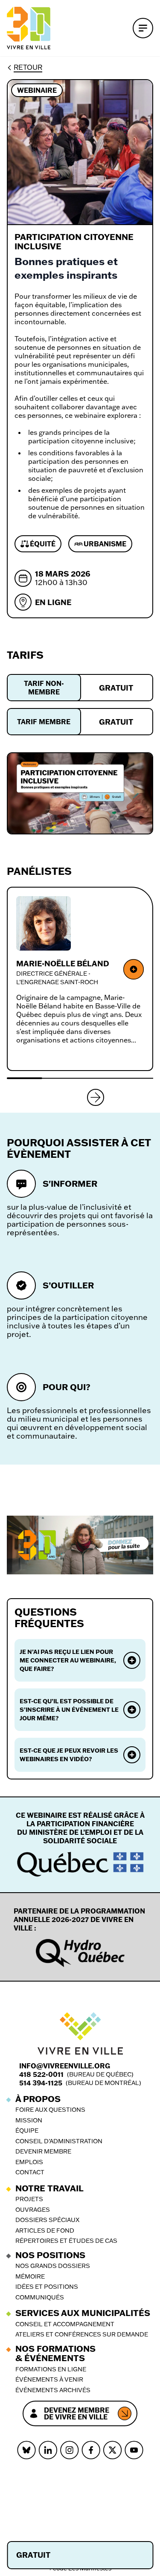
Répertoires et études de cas (66, 2241)
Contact (30, 2172)
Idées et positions (47, 2287)
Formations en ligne (51, 2369)
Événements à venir (49, 2380)
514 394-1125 (41, 2083)
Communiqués (40, 2298)
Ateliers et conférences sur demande (82, 2335)
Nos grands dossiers (53, 2266)
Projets (29, 2199)
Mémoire (30, 2277)
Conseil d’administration (59, 2141)
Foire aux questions (50, 2110)
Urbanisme (105, 544)
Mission (29, 2120)
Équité (43, 544)
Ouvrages (33, 2210)
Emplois (29, 2162)
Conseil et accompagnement (65, 2324)
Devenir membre (43, 2152)
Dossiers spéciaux (47, 2220)
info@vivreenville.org (65, 2066)
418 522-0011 (41, 2074)
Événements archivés (53, 2390)
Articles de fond (45, 2231)
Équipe (27, 2131)
